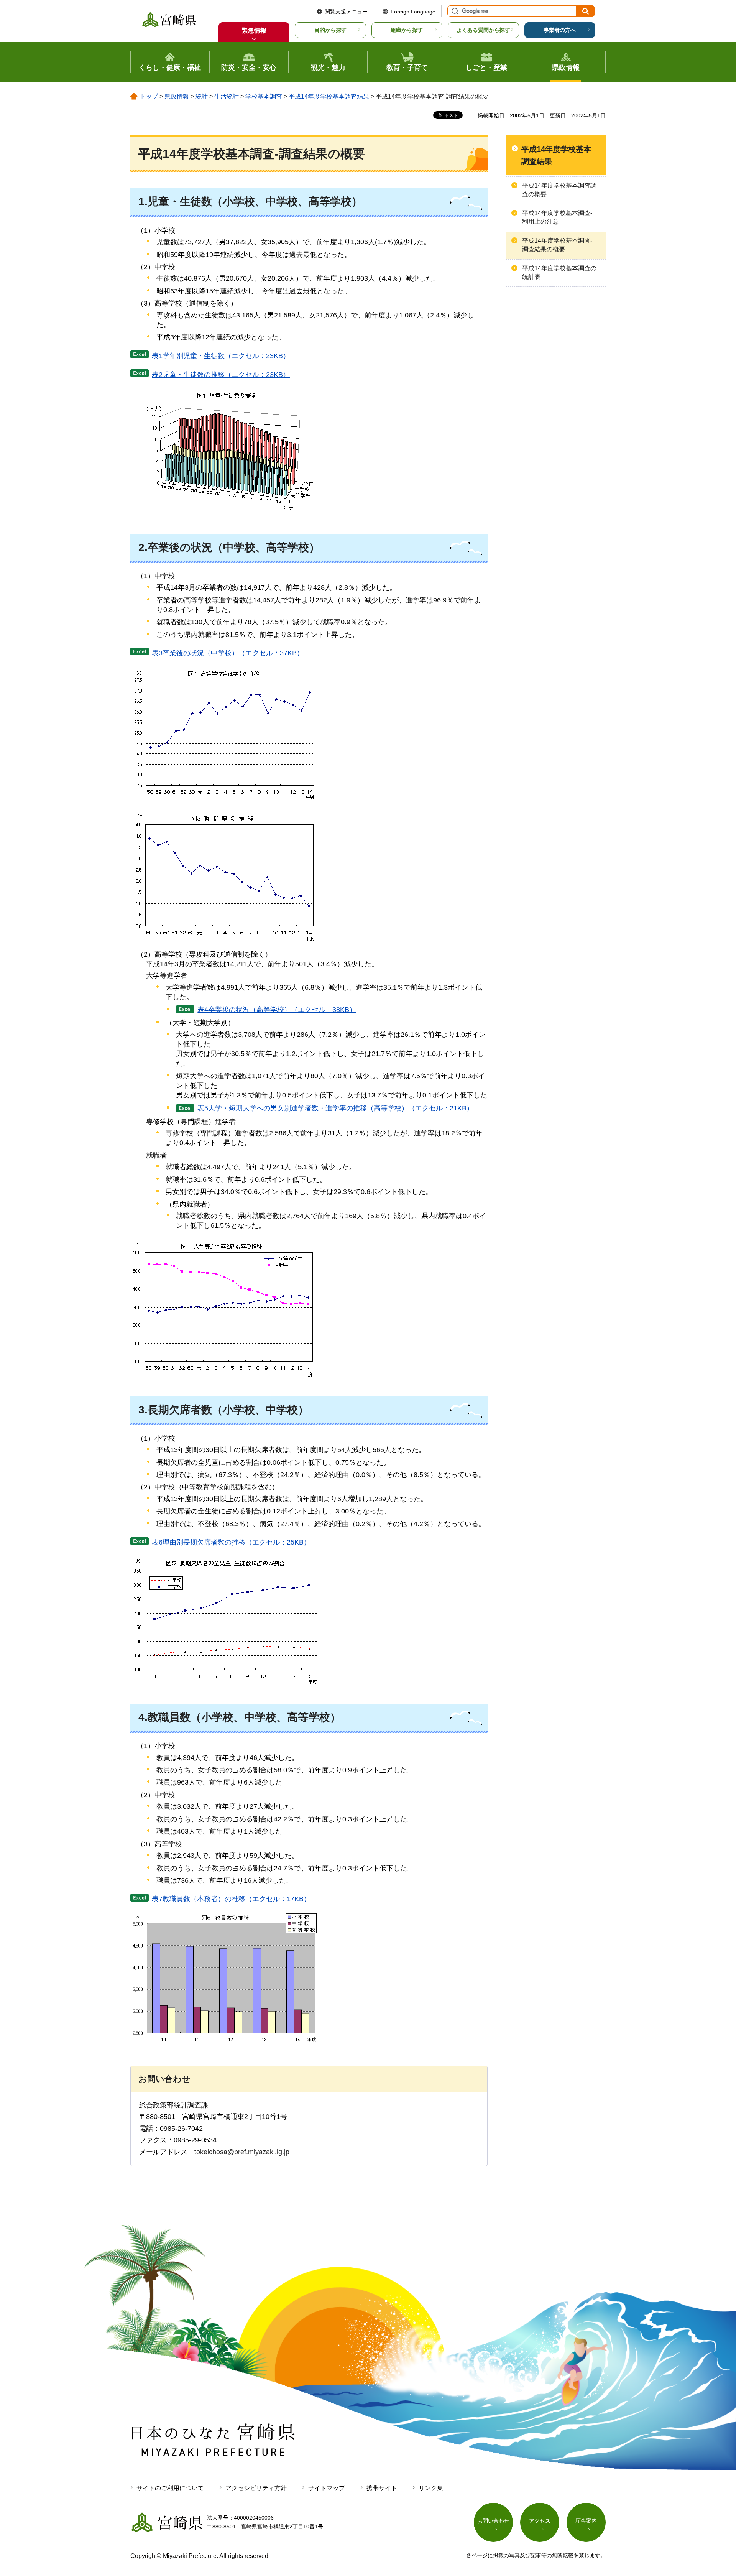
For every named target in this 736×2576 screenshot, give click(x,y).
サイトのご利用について (170, 2488)
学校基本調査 (264, 96)
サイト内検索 (454, 11)
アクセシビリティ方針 (256, 2488)
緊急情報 (254, 30)
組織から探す (407, 30)
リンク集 (431, 2488)
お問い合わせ (493, 2521)
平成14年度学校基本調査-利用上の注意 (557, 217)
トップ (149, 96)
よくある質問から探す (483, 30)
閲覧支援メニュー (346, 12)
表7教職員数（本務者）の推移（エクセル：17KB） (231, 1899)
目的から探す (330, 30)
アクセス (540, 2521)
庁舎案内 (586, 2521)
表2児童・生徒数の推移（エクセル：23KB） (221, 375)
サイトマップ (327, 2488)
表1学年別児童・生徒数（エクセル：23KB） (221, 356)
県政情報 (177, 96)
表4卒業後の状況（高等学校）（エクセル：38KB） (277, 1010)
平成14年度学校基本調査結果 (329, 96)
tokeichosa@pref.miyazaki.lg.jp (242, 2152)
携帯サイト (382, 2488)
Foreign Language (413, 12)
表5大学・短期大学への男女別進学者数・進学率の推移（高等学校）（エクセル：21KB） (335, 1108)
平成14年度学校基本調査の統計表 (559, 272)
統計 (202, 96)
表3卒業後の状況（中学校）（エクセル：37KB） (228, 653)
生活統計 (227, 96)
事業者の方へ (560, 30)
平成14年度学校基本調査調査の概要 (559, 190)
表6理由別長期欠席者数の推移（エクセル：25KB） (231, 1542)
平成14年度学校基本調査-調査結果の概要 (557, 245)
